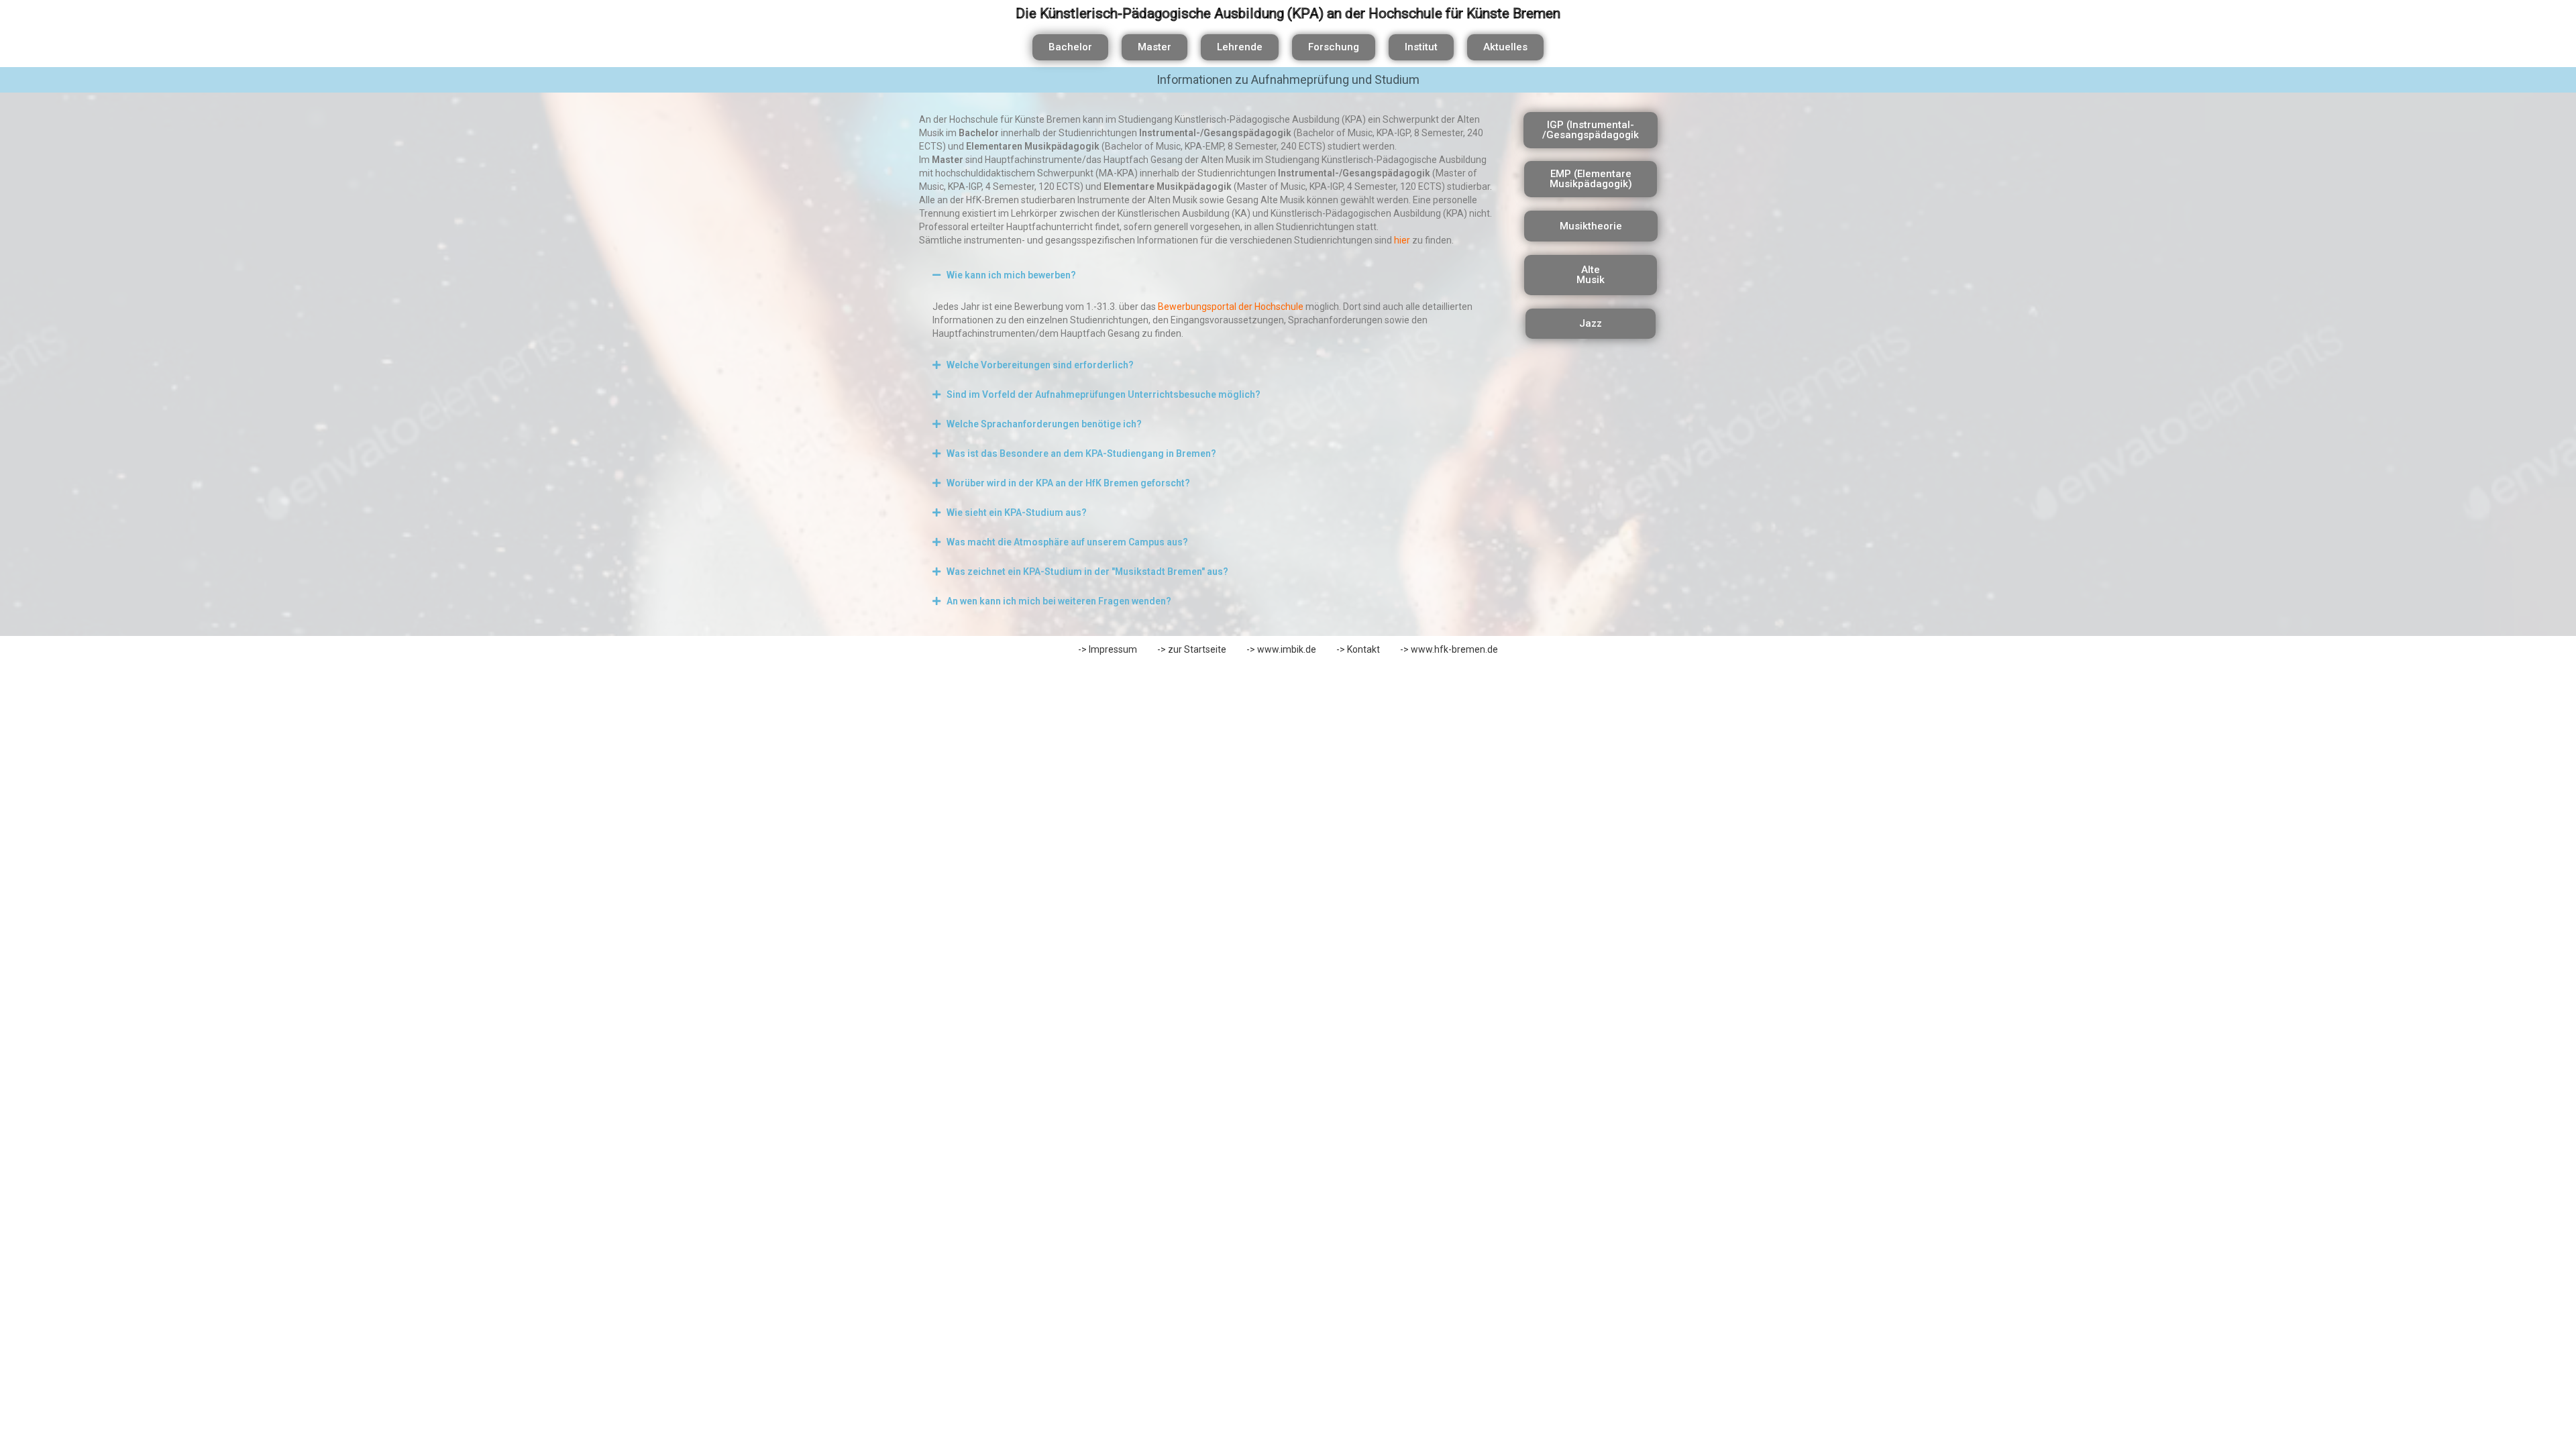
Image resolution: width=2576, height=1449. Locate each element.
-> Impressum (1108, 649)
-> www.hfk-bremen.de (1449, 649)
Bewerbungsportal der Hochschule (1231, 307)
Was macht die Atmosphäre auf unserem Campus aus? (1067, 542)
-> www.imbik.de (1281, 649)
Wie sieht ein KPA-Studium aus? (1017, 513)
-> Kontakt (1358, 649)
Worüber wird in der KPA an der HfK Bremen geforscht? (1068, 483)
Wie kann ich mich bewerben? (1011, 275)
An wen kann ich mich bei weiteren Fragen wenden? (1059, 601)
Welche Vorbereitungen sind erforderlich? (1040, 365)
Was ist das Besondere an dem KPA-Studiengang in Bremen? (1081, 453)
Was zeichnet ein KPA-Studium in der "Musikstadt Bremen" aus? (1087, 572)
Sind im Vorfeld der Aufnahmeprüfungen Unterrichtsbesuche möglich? (1104, 394)
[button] (1208, 275)
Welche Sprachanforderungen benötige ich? (1044, 424)
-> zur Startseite (1192, 649)
